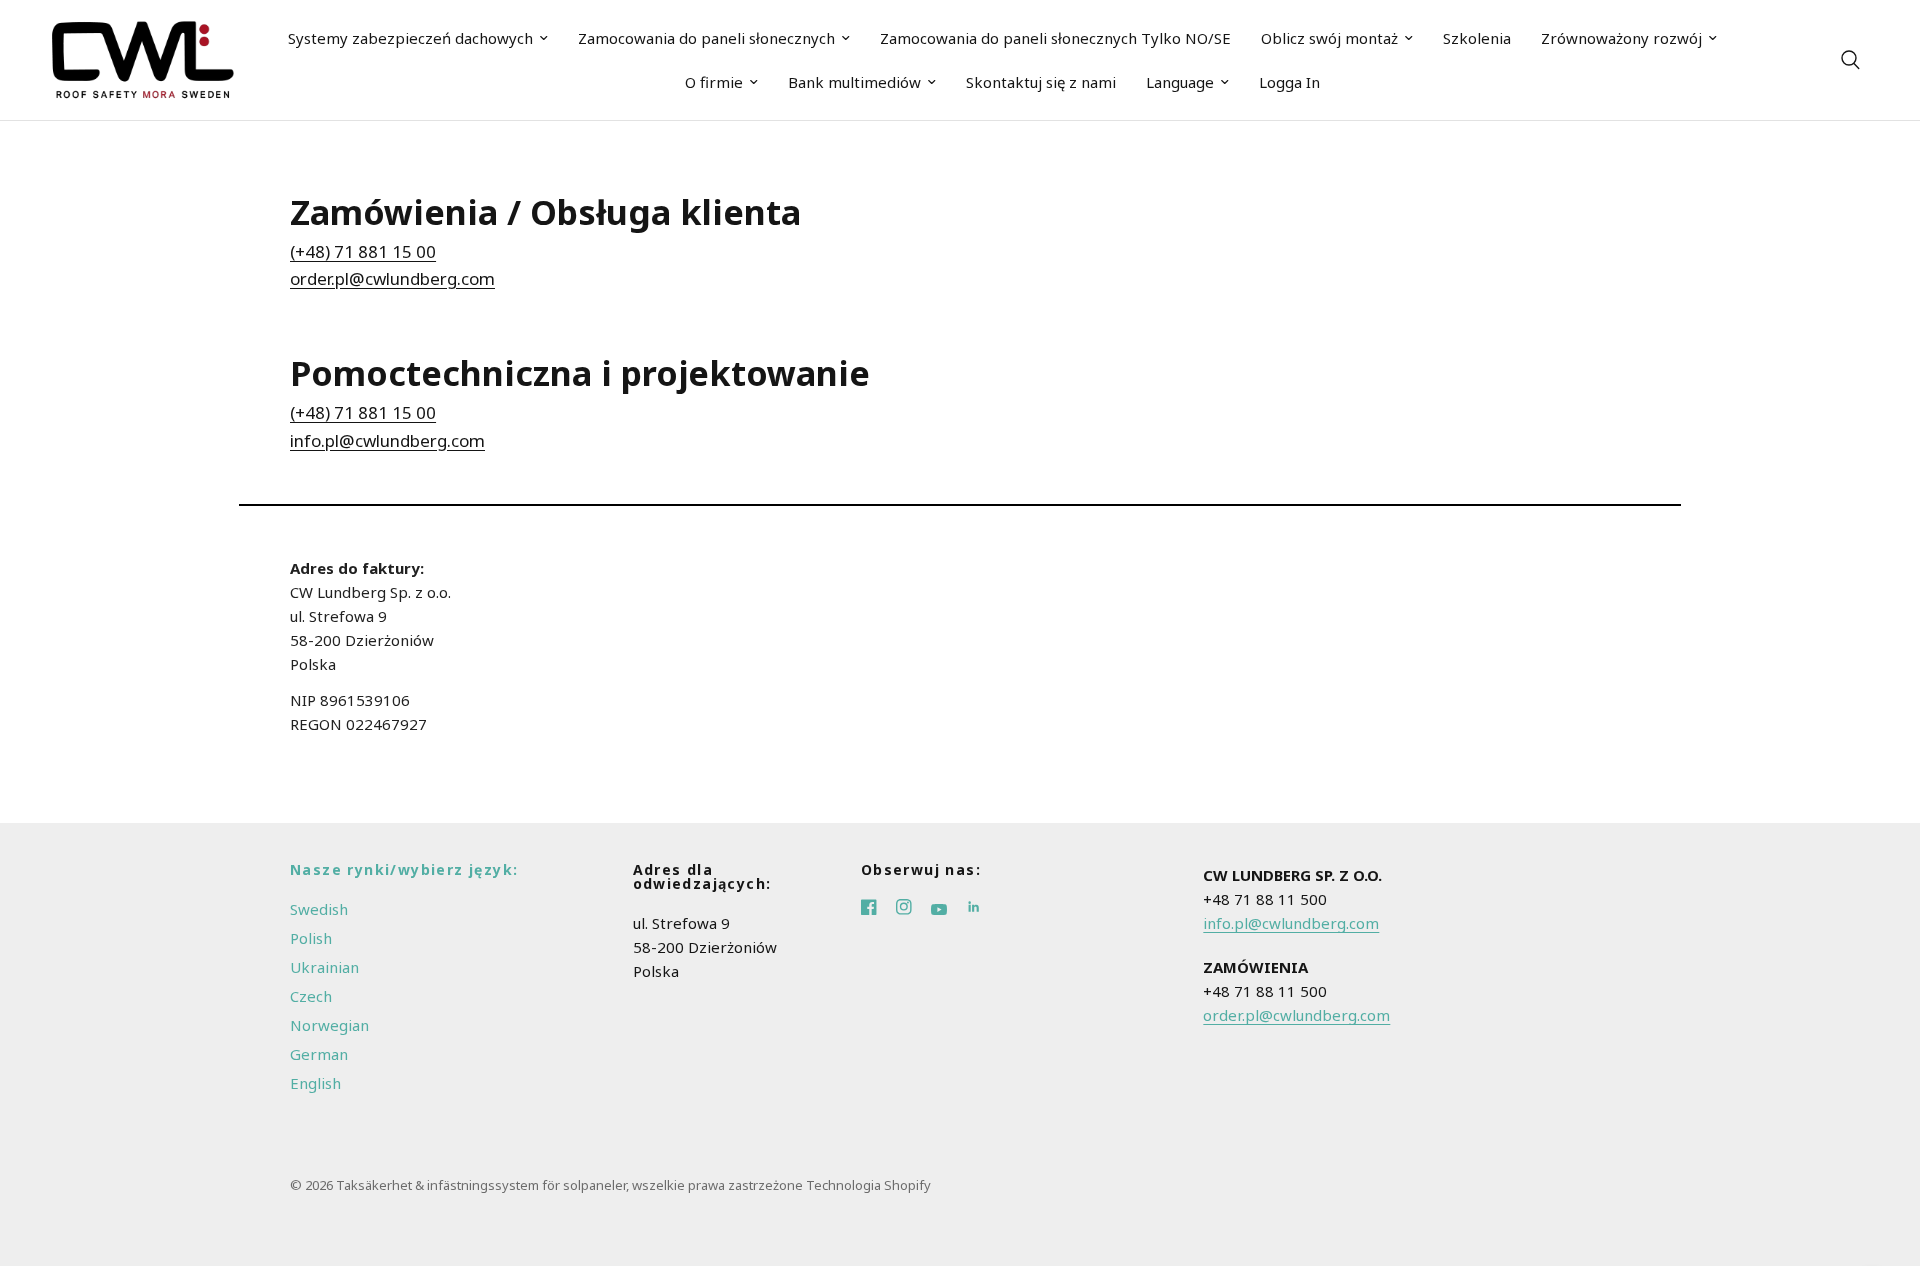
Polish (311, 938)
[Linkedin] (981, 909)
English (315, 1083)
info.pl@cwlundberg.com (387, 440)
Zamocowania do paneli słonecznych (706, 38)
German (319, 1054)
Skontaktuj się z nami (1041, 82)
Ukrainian (324, 967)
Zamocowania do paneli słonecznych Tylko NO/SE (1055, 38)
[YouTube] (948, 909)
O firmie (714, 82)
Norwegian (329, 1025)
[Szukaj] (1850, 60)
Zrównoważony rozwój (1621, 38)
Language (1180, 82)
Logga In (1289, 82)
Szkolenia (1477, 38)
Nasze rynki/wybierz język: (404, 870)
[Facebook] (878, 909)
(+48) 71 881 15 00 (363, 251)
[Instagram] (913, 909)
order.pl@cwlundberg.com (392, 278)
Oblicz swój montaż (1329, 38)
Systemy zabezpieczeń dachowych (410, 38)
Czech (311, 996)
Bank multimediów (854, 82)
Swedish (319, 909)
